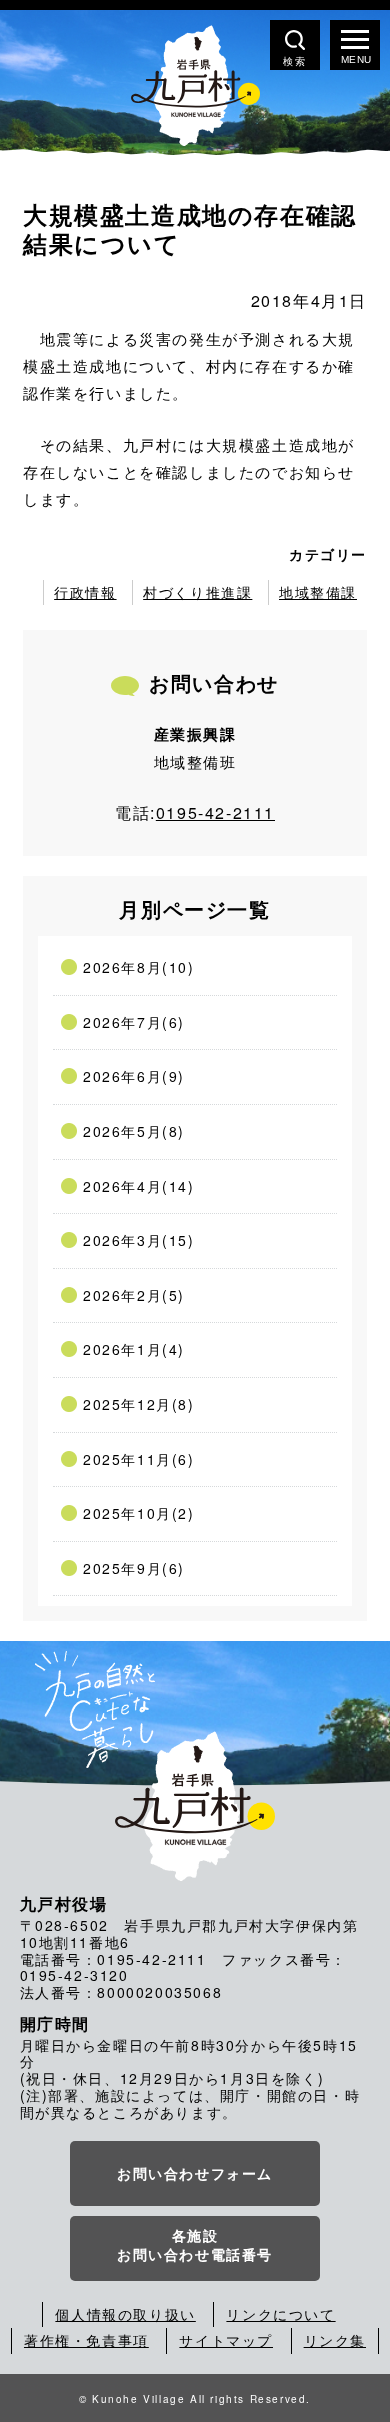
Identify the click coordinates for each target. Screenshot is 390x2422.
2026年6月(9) (134, 1076)
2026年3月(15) (139, 1240)
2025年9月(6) (134, 1568)
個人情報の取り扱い (125, 2314)
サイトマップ (226, 2340)
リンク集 (335, 2340)
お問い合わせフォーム (195, 2173)
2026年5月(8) (134, 1131)
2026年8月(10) (139, 967)
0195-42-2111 (215, 812)
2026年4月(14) (139, 1186)
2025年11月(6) (139, 1459)
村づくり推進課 (197, 592)
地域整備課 (318, 592)
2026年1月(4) (134, 1349)
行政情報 (85, 592)
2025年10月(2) (139, 1513)
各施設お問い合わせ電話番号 (195, 2245)
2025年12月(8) (139, 1404)
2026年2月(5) (134, 1295)
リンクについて (280, 2314)
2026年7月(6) (134, 1022)
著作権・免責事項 (86, 2340)
